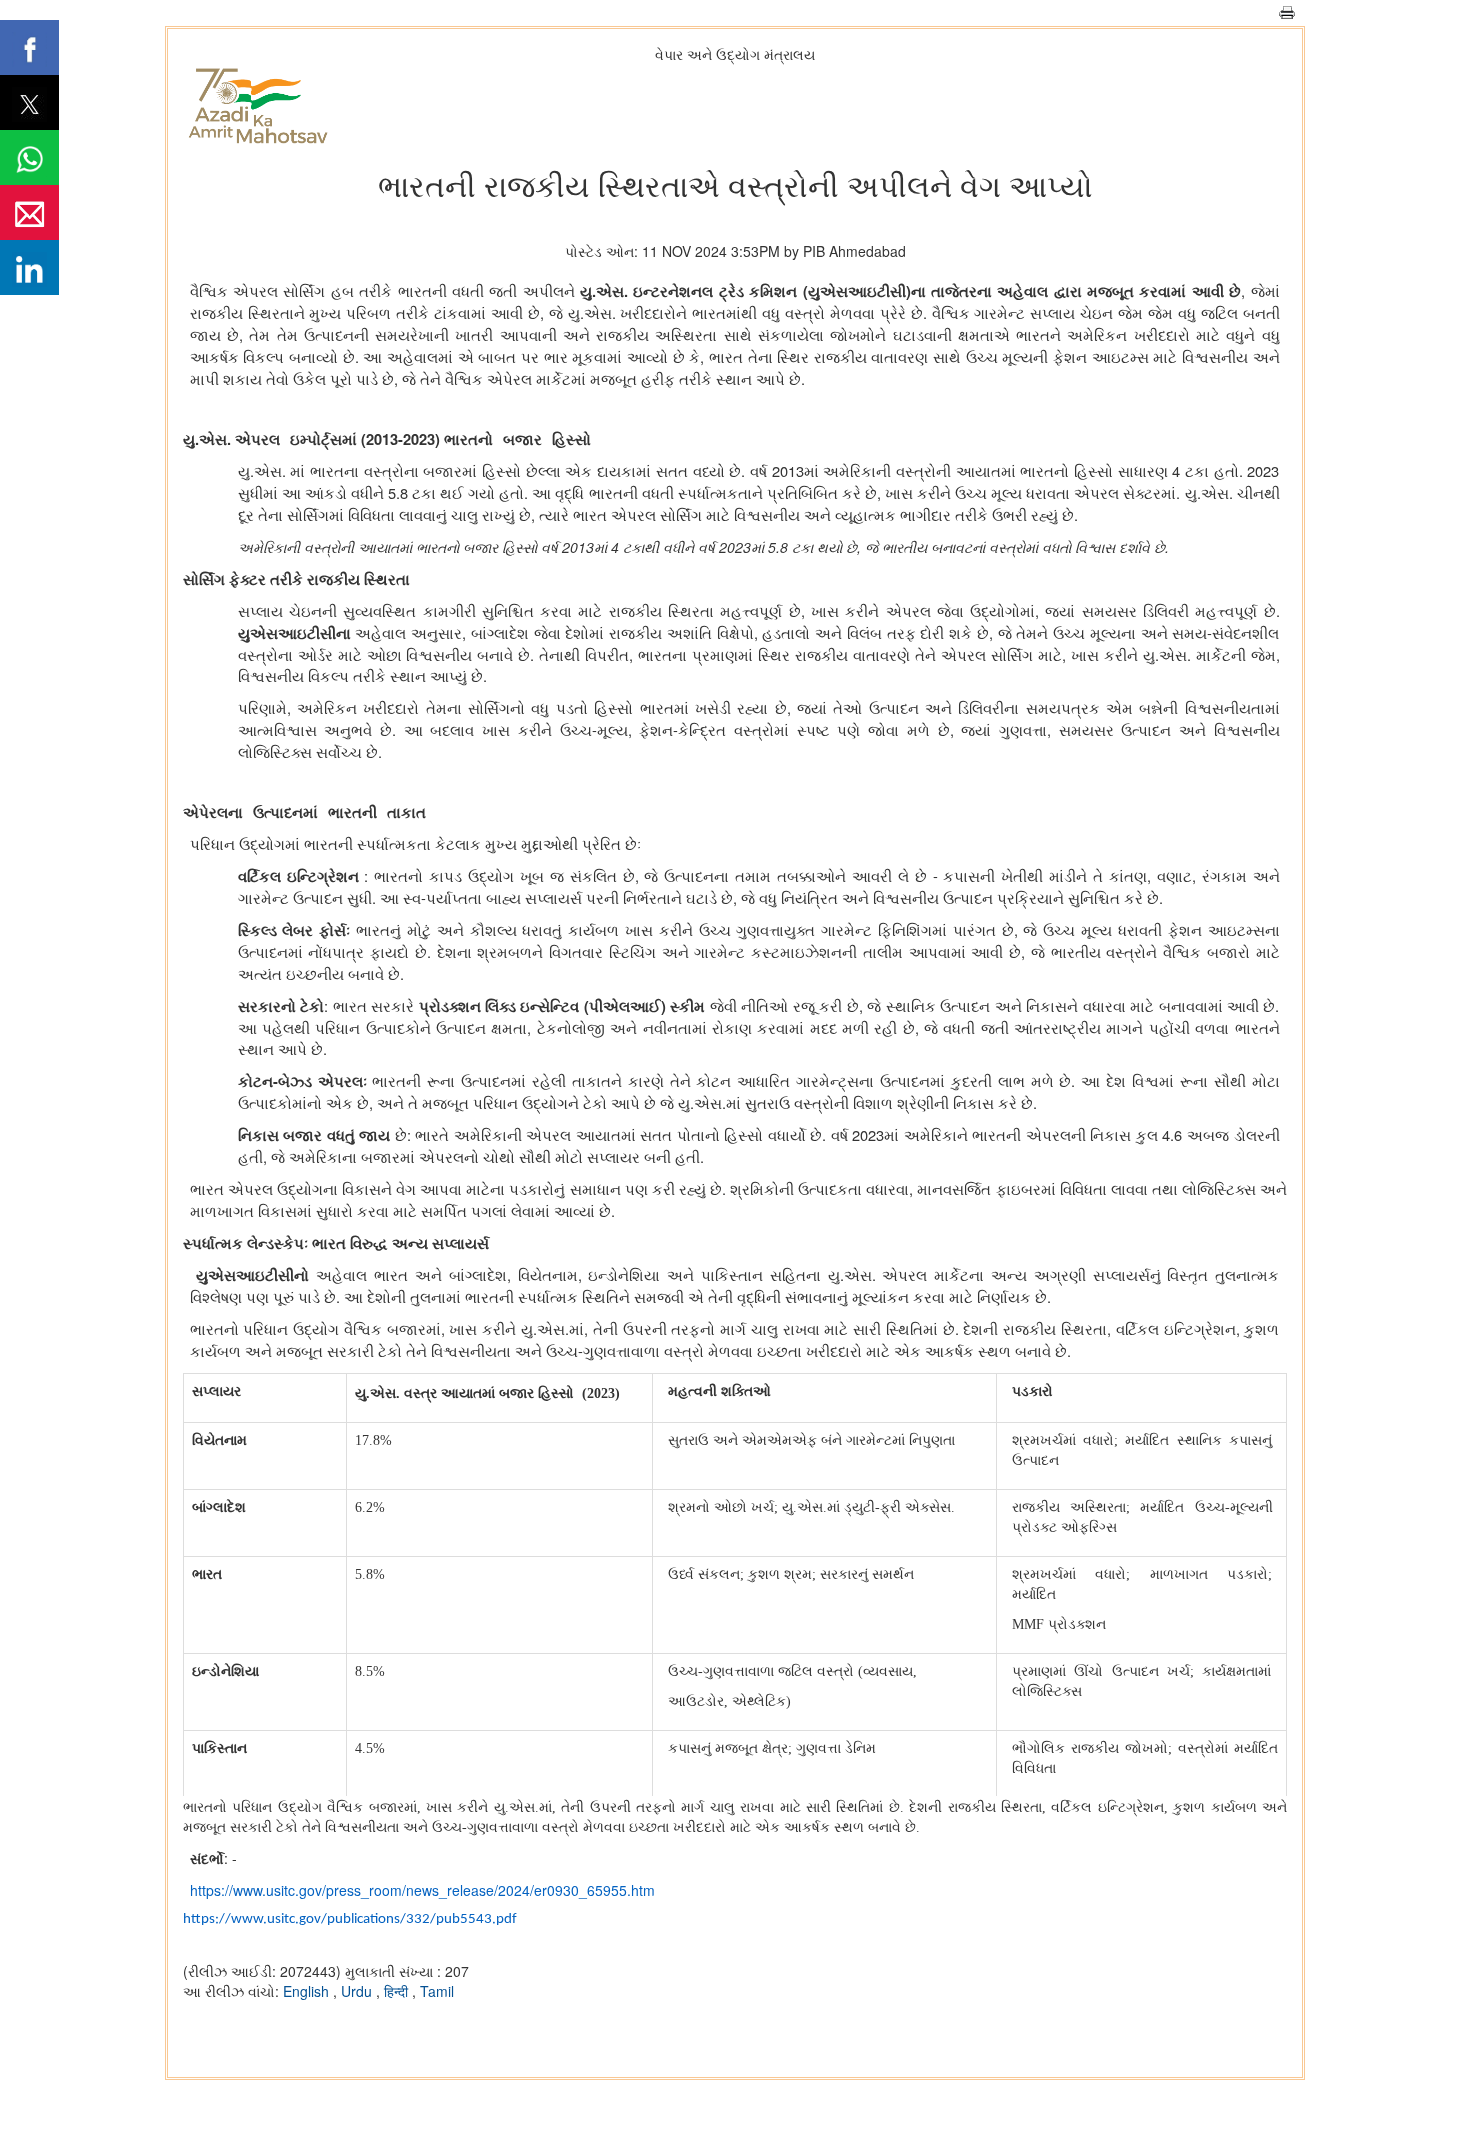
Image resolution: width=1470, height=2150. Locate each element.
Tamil (437, 1991)
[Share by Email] (29, 212)
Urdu (358, 1991)
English (308, 1991)
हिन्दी (398, 1991)
